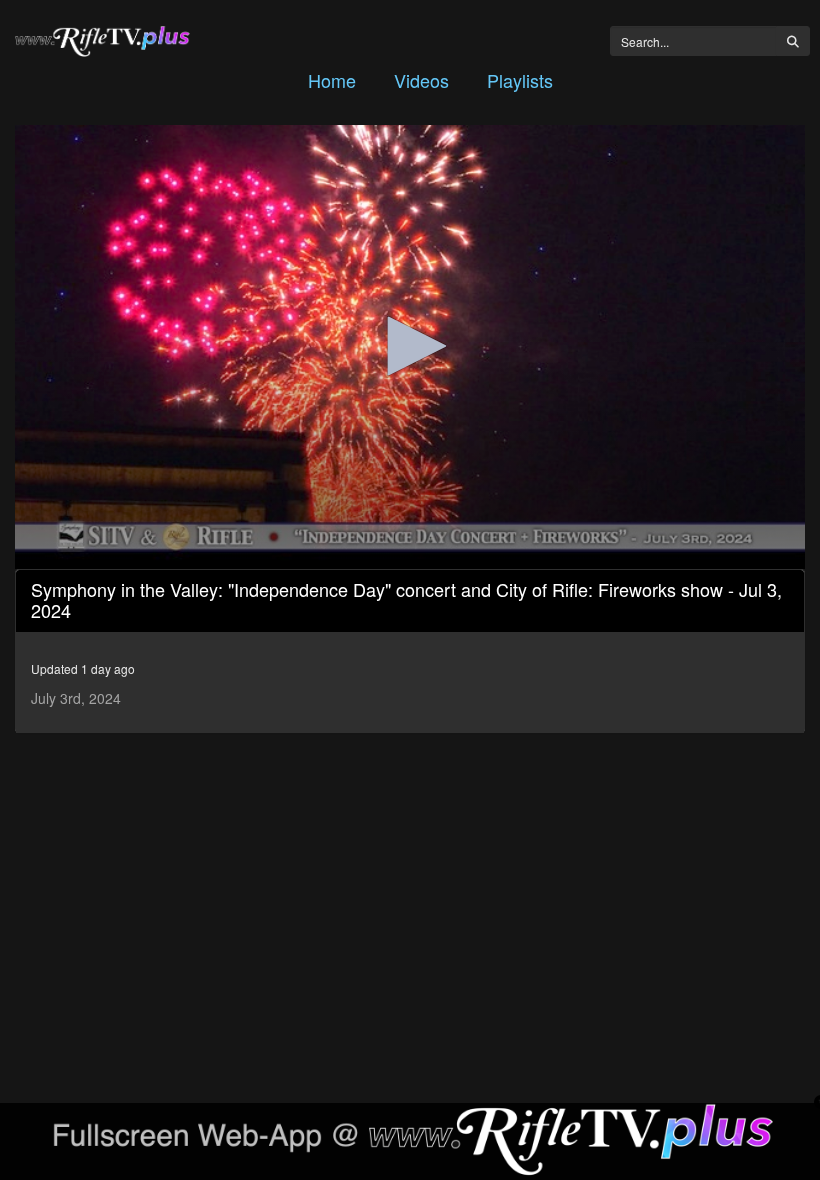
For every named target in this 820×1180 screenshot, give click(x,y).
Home (332, 80)
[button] (410, 346)
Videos (421, 80)
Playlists (520, 80)
